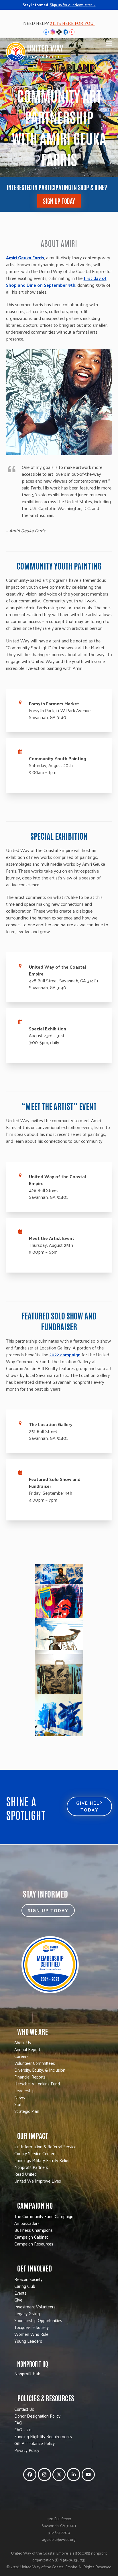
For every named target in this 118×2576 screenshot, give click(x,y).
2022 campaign (65, 1354)
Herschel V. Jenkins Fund (37, 2084)
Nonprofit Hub (27, 2373)
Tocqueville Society (32, 2327)
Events (20, 2293)
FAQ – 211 (23, 2429)
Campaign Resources (34, 2244)
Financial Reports (30, 2077)
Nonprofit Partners (31, 2167)
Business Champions (34, 2230)
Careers (21, 2056)
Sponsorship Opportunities (38, 2320)
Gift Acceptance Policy (35, 2443)
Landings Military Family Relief (42, 2160)
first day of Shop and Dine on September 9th (56, 281)
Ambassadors (27, 2223)
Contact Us (24, 2409)
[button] (109, 43)
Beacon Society (28, 2279)
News (20, 2097)
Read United (25, 2174)
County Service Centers (35, 2153)
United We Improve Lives (38, 2181)
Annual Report (27, 2049)
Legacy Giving (27, 2313)
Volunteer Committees (35, 2063)
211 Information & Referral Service (45, 2146)
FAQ (18, 2423)
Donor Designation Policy (37, 2416)
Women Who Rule (31, 2334)
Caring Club (25, 2286)
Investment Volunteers (35, 2307)
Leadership (24, 2090)
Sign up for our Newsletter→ (73, 5)
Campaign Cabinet (31, 2237)
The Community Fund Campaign (44, 2216)
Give (18, 2300)
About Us (23, 2042)
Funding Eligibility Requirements (43, 2436)
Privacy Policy (27, 2450)
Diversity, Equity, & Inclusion (40, 2070)
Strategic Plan (27, 2111)
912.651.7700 (59, 2532)
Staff (19, 2104)
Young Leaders (28, 2341)
